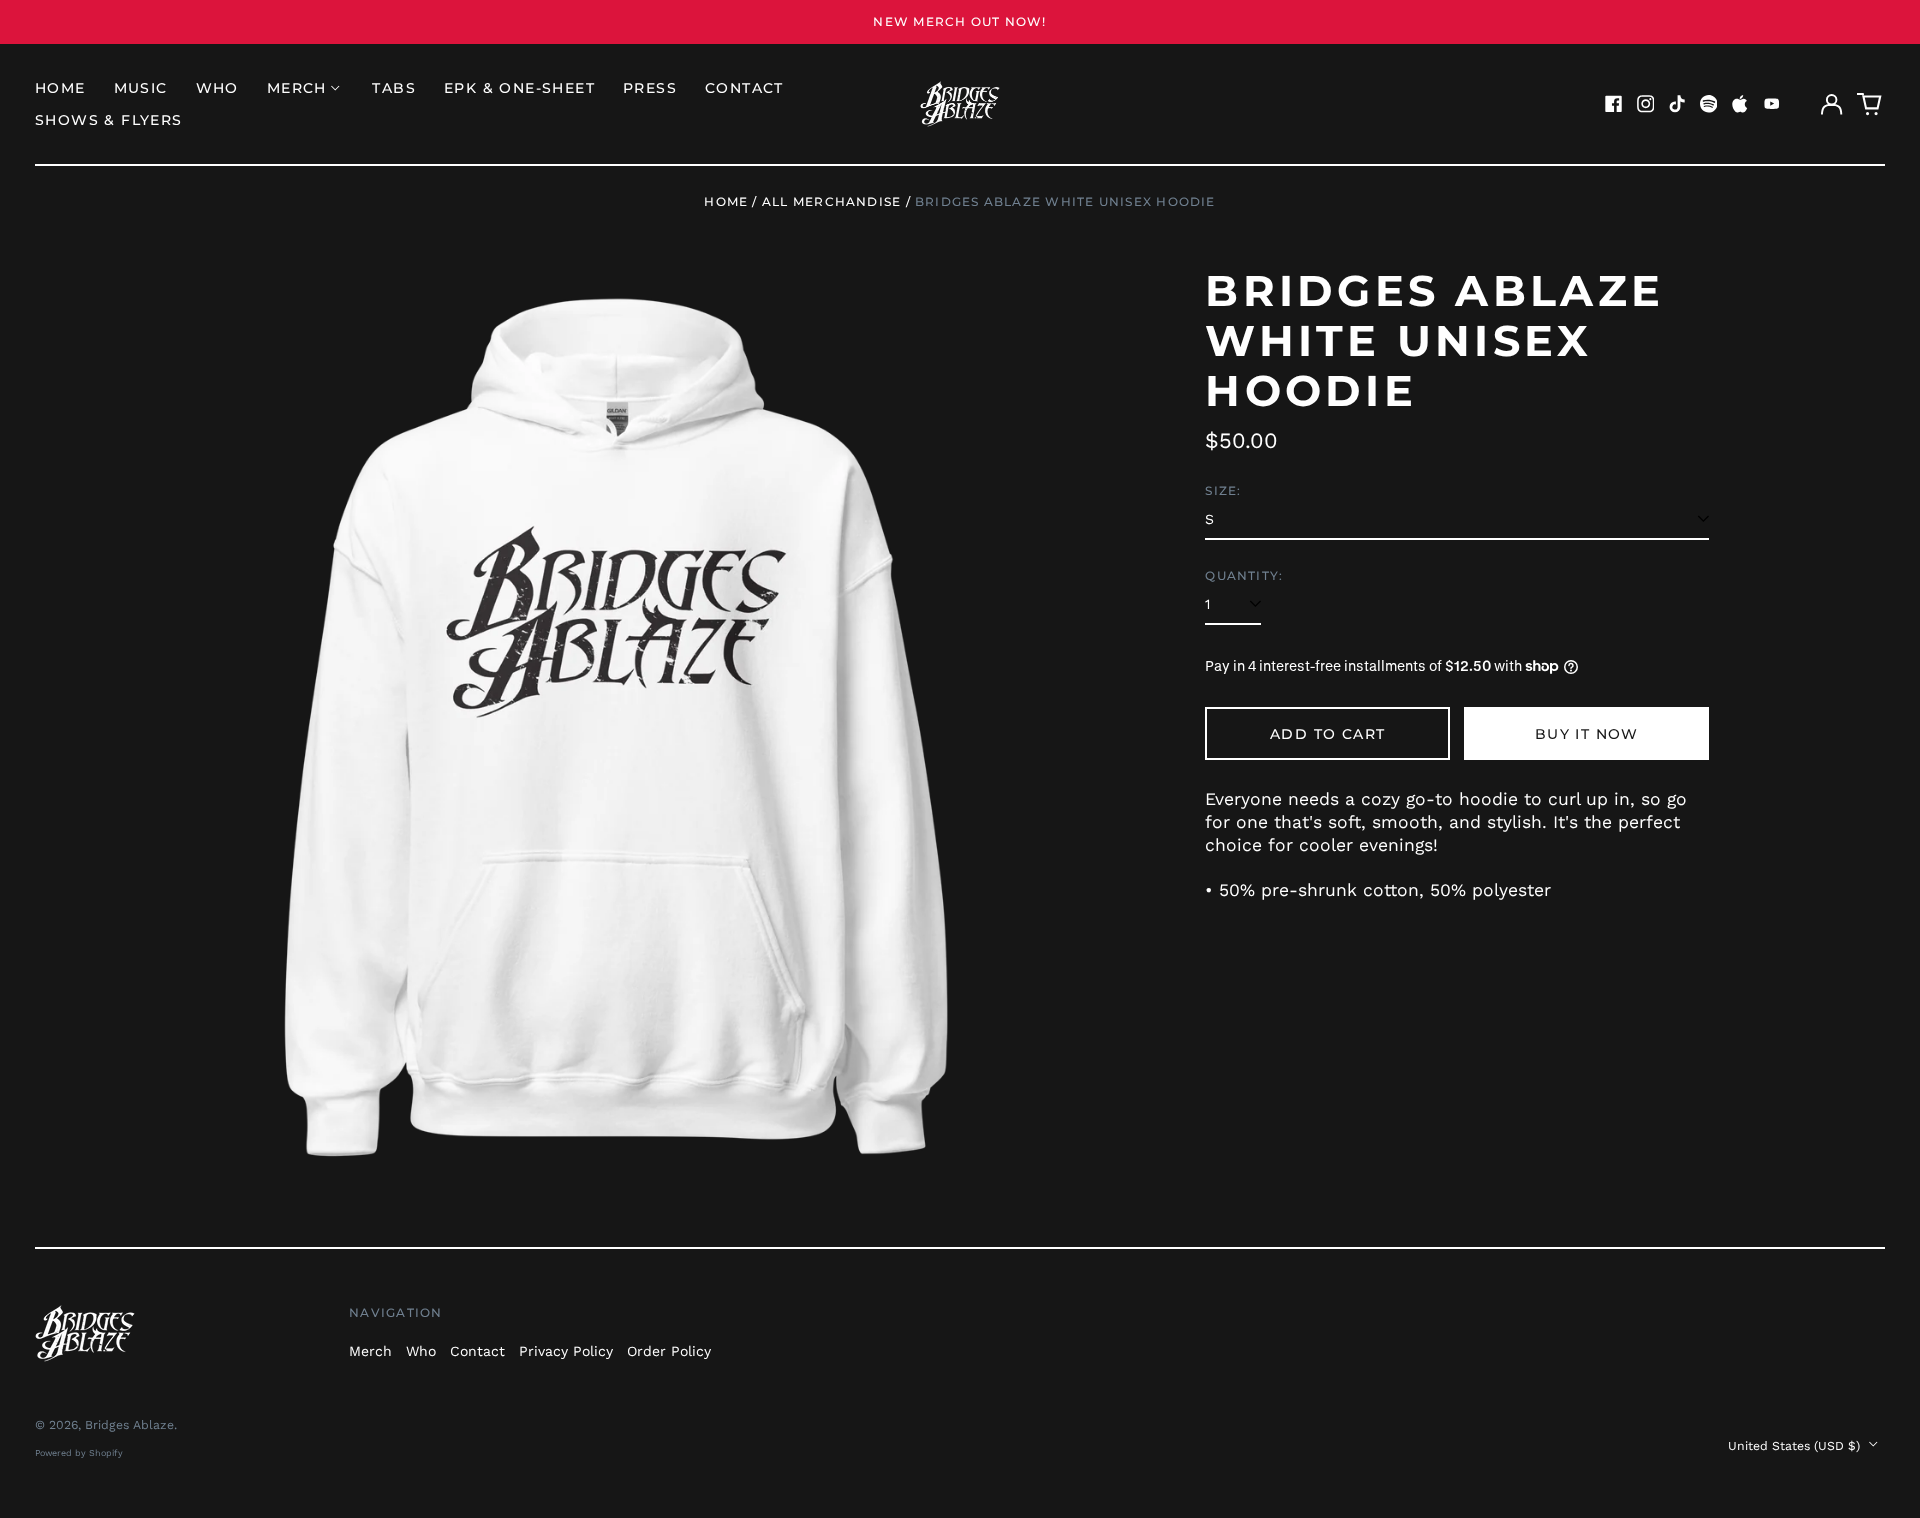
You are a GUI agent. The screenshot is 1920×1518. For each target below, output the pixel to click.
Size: (1223, 490)
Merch (370, 1351)
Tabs (394, 88)
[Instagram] (1646, 104)
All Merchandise (831, 201)
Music (141, 88)
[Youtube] (1772, 104)
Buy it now (1587, 734)
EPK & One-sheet (519, 88)
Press (650, 88)
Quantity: (1244, 575)
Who (217, 88)
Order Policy (669, 1351)
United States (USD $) (1796, 1446)
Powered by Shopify (79, 1453)
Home (60, 88)
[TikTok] (1677, 104)
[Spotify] (1709, 104)
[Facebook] (1614, 104)
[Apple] (1740, 104)
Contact (744, 88)
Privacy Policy (566, 1351)
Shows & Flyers (109, 120)
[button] (1870, 104)
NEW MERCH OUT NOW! (959, 21)
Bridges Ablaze (129, 1425)
